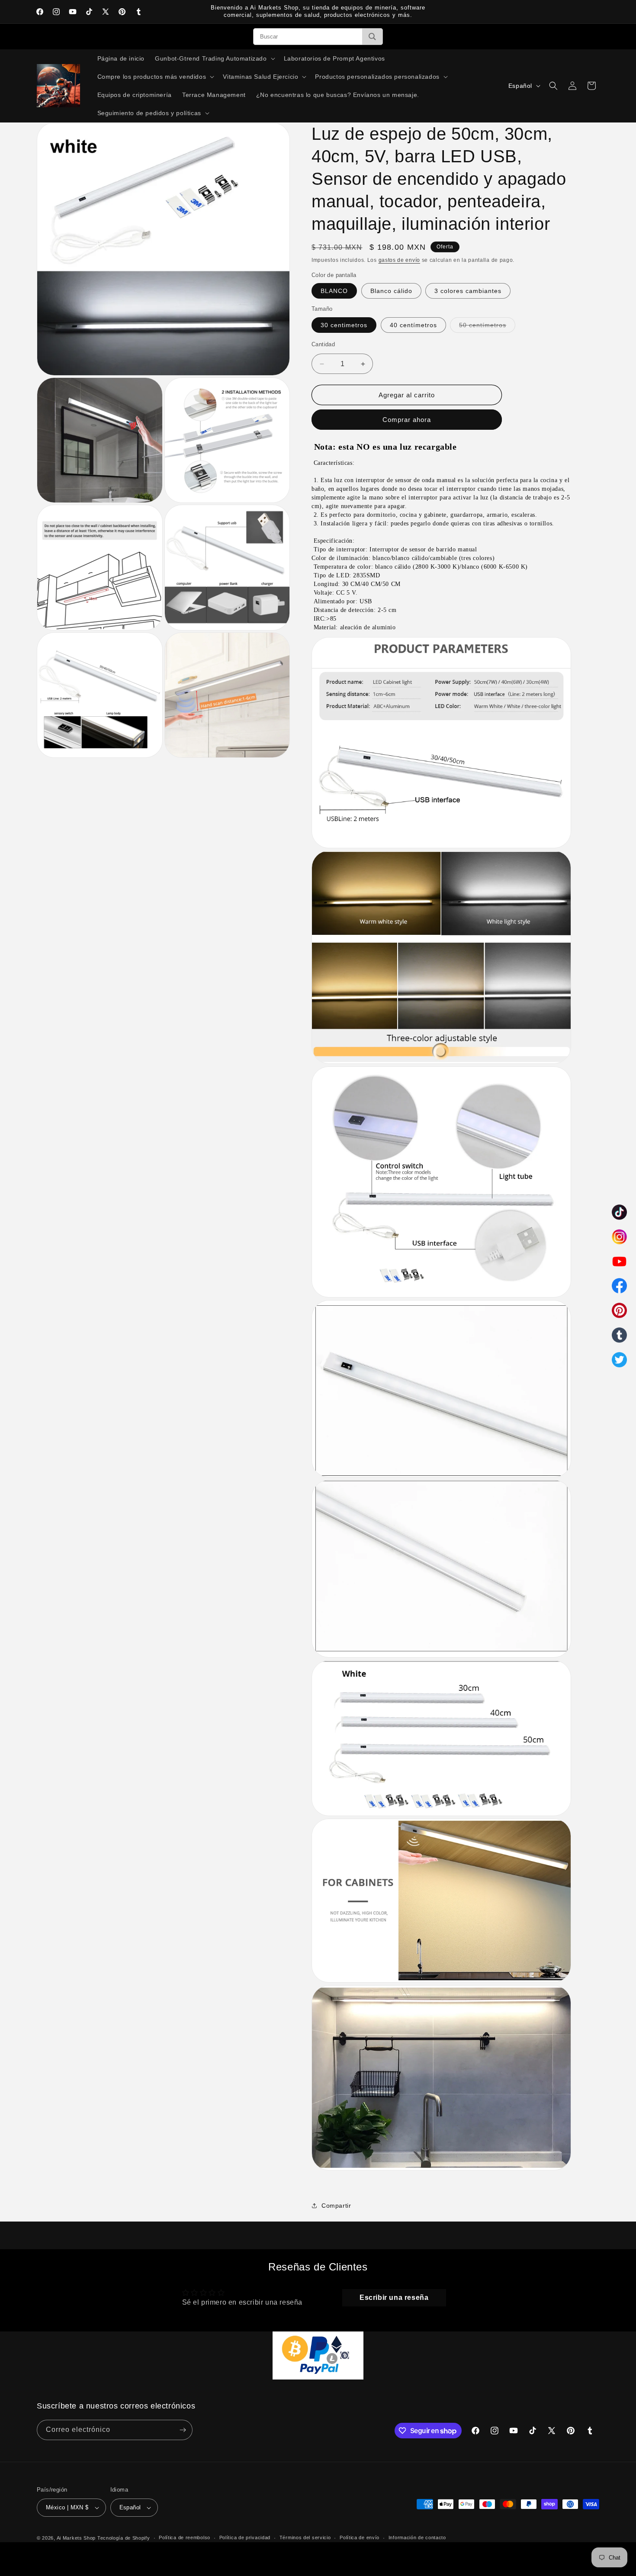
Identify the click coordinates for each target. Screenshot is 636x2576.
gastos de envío (400, 260)
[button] (214, 58)
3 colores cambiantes (468, 291)
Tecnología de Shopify (124, 2538)
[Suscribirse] (183, 2430)
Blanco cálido (391, 291)
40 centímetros (413, 325)
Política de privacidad (245, 2537)
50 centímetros (487, 327)
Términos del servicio (305, 2537)
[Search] (372, 37)
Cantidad (323, 344)
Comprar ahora (407, 420)
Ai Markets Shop (76, 2538)
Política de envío (360, 2537)
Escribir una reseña (394, 2297)
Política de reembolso (185, 2537)
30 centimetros (344, 325)
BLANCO (334, 291)
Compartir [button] (336, 2206)
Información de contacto (417, 2537)
